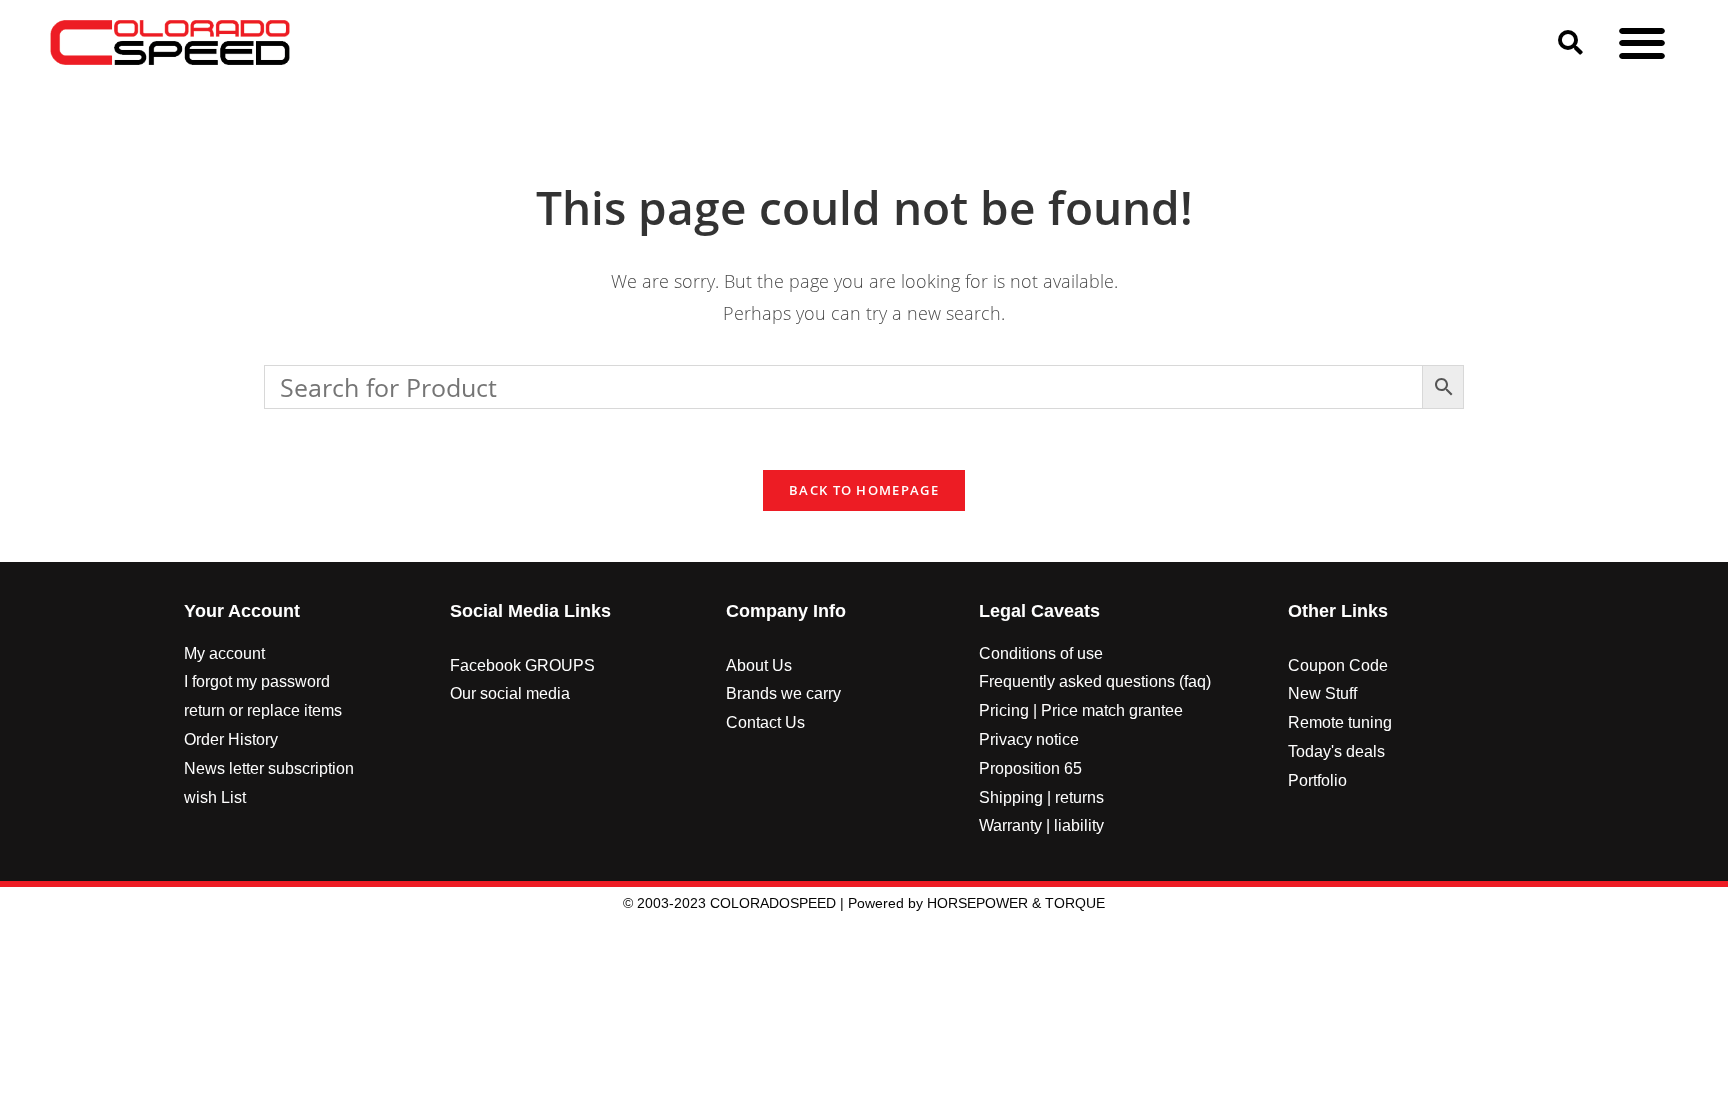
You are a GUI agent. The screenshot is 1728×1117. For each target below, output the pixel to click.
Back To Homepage (864, 490)
